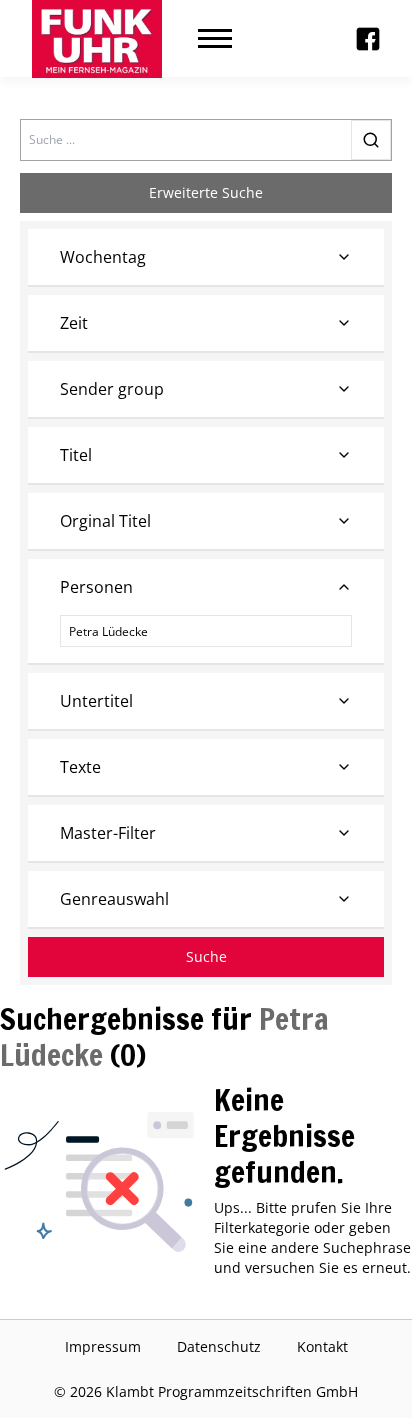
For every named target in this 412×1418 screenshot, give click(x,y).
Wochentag (103, 257)
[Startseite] (97, 39)
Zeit (74, 323)
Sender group (112, 389)
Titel (76, 455)
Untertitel (96, 701)
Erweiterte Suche (206, 192)
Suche (206, 956)
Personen (96, 587)
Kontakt (322, 1346)
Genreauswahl (114, 899)
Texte (80, 767)
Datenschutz (219, 1346)
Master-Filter (108, 833)
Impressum (103, 1346)
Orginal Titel (105, 521)
